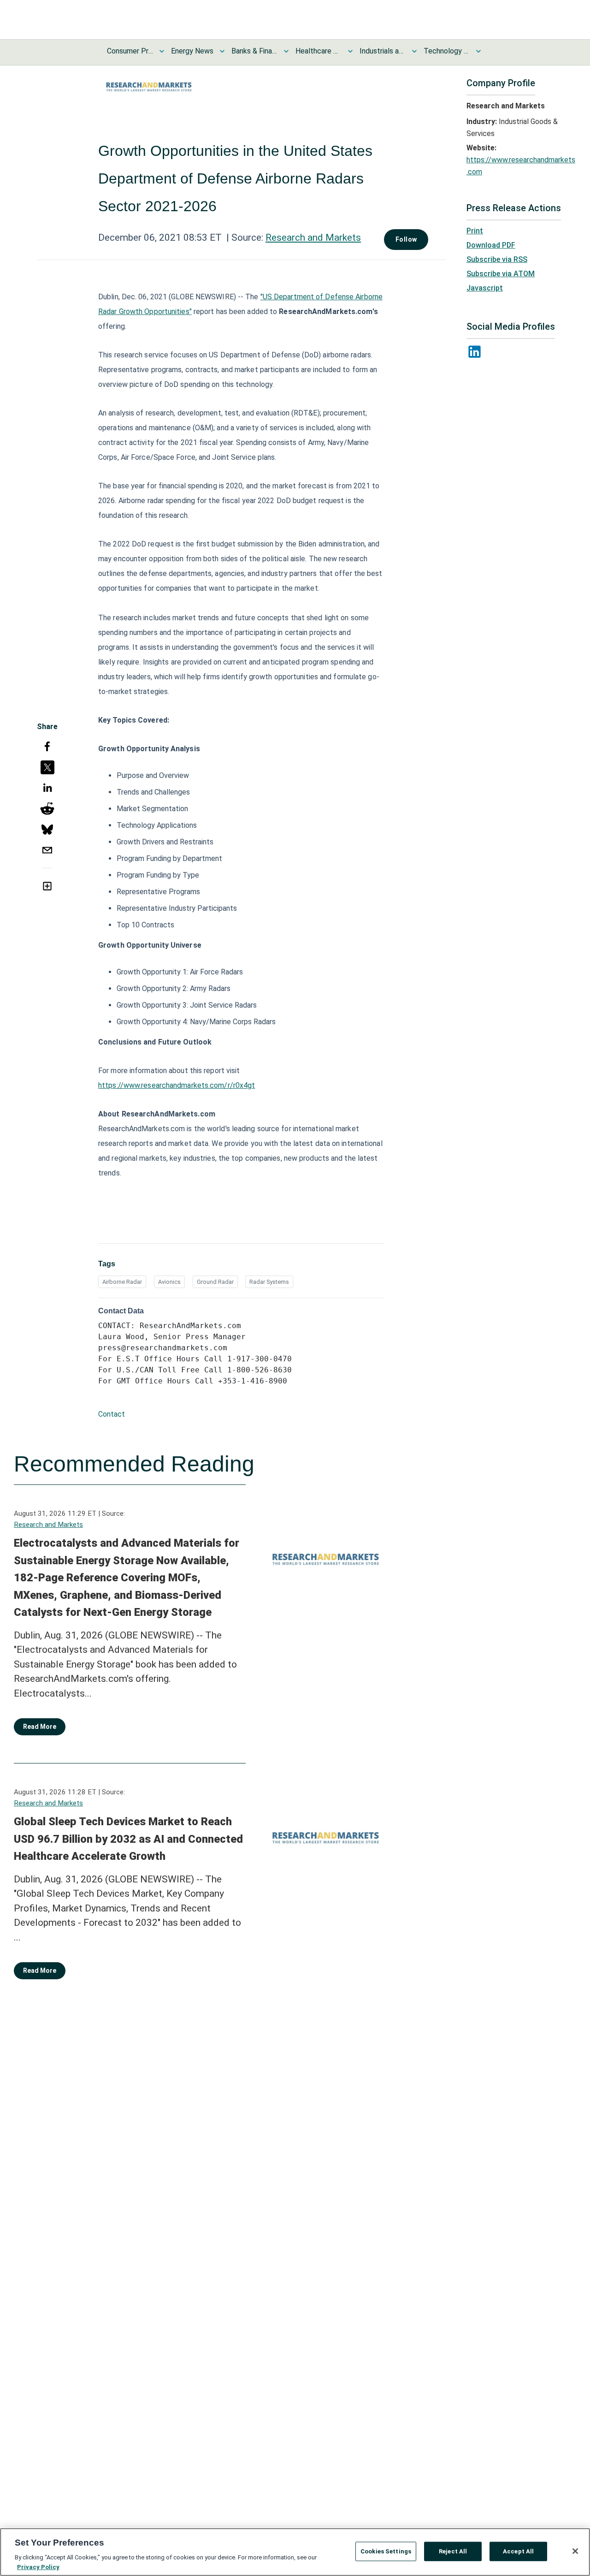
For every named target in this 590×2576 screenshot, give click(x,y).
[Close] (575, 2551)
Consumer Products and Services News (130, 51)
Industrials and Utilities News (383, 51)
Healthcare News (319, 51)
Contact (112, 1414)
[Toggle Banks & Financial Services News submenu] (286, 51)
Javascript (485, 288)
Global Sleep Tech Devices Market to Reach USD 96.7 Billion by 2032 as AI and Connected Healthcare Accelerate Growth (128, 1839)
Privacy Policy (38, 2567)
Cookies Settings (386, 2551)
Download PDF (491, 245)
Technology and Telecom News (447, 51)
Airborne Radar (122, 1282)
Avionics (169, 1282)
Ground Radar (215, 1282)
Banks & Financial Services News (254, 51)
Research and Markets (313, 237)
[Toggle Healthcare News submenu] (350, 51)
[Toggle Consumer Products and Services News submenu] (162, 51)
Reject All (453, 2551)
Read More (40, 1727)
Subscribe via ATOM (501, 274)
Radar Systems (269, 1282)
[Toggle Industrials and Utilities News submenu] (414, 51)
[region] (295, 2552)
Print (475, 231)
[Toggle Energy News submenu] (222, 51)
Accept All (518, 2551)
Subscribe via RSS (497, 259)
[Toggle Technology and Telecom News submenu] (478, 51)
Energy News (192, 51)
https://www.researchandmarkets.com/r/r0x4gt (177, 1085)
